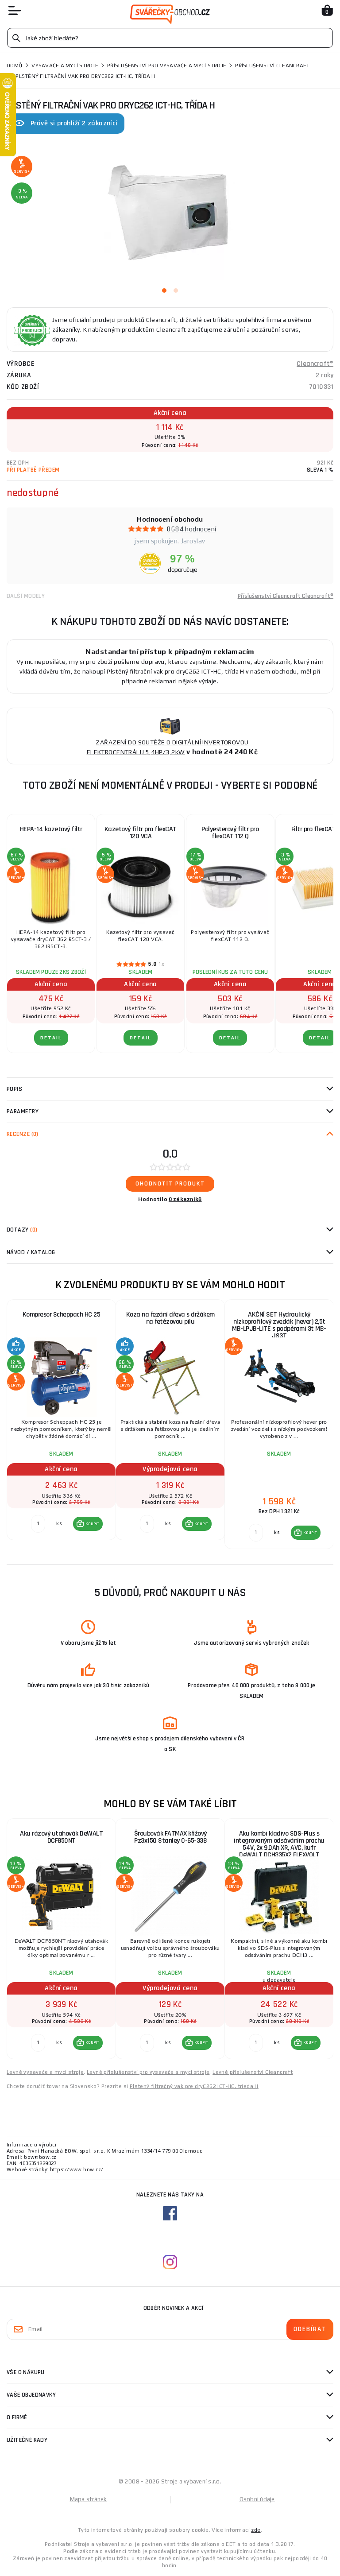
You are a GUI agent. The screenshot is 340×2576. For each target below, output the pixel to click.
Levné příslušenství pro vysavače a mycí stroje (148, 2072)
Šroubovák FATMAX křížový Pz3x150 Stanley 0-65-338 (170, 1837)
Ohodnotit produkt (170, 1184)
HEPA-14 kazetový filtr (51, 829)
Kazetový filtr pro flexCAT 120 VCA (141, 833)
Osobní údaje (257, 2499)
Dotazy (22, 1230)
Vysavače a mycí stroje (65, 66)
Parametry (23, 1112)
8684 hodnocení (191, 529)
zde (256, 2530)
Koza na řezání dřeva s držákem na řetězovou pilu (170, 1318)
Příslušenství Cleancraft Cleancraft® (286, 596)
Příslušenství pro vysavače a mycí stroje (167, 66)
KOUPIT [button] (93, 1524)
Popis (14, 1089)
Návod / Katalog (31, 1252)
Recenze (23, 1134)
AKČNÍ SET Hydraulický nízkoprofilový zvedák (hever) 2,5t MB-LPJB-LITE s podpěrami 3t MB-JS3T (279, 1325)
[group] (61, 1425)
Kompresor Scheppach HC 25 (62, 1315)
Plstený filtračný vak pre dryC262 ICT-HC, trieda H (194, 2086)
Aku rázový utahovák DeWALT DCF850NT (61, 1837)
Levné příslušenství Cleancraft (253, 2072)
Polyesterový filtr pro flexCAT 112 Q (230, 833)
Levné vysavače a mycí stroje (45, 2072)
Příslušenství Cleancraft (272, 66)
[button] (88, 1524)
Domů (15, 66)
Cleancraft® (315, 364)
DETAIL (51, 1038)
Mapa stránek (89, 2499)
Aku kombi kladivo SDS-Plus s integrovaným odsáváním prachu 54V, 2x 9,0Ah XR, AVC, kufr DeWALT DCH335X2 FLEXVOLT (279, 1844)
